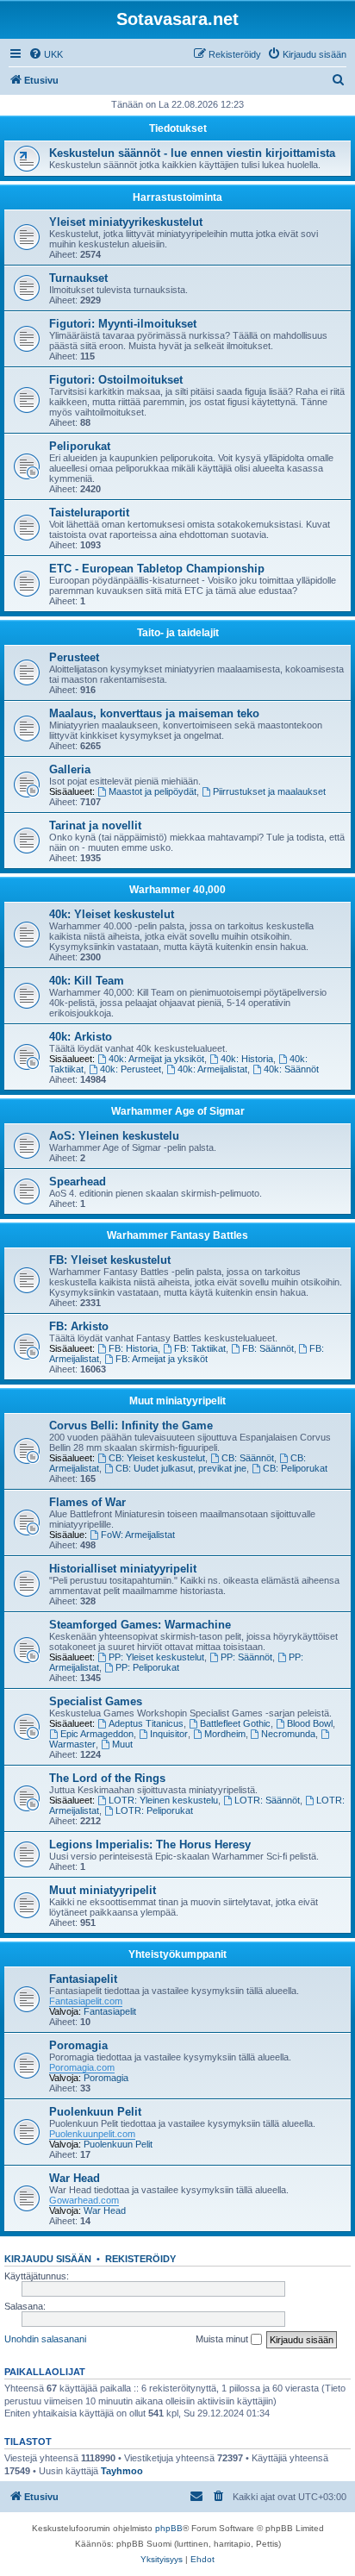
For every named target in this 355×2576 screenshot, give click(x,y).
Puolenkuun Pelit (95, 2112)
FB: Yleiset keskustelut (110, 1260)
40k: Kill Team (87, 981)
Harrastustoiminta (177, 197)
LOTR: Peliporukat (154, 1810)
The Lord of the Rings (107, 1778)
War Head (75, 2178)
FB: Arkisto (79, 1326)
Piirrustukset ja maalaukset (269, 791)
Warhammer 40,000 (177, 890)
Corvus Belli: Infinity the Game (131, 1426)
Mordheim (225, 1734)
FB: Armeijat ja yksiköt (162, 1359)
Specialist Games (96, 1701)
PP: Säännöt (246, 1657)
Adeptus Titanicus (146, 1723)
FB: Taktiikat (200, 1348)
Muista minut (223, 2339)
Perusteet (74, 657)
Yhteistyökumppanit (177, 1954)
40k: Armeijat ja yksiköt (156, 1059)
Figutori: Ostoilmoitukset (116, 380)
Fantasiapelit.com (86, 2001)
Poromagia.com (82, 2067)
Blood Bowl (310, 1723)
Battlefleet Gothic (235, 1723)
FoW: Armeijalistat (138, 1535)
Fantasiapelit (83, 1979)
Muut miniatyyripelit (177, 1401)
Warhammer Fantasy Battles (177, 1235)
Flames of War (87, 1502)
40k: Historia (247, 1059)
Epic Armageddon (97, 1734)
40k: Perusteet (131, 1069)
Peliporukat (80, 446)
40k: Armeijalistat (212, 1069)
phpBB (169, 2528)
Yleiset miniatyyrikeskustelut (126, 222)
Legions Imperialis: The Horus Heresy (150, 1844)
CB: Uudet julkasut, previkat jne (181, 1468)
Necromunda (288, 1734)
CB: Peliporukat (295, 1468)
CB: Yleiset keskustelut (157, 1458)
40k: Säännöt (291, 1069)
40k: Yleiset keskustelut (112, 914)
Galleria (70, 769)
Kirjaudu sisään (48, 2259)
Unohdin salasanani (45, 2339)
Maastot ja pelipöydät (153, 791)
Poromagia (78, 2045)
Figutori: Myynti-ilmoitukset (123, 324)
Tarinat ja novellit (95, 825)
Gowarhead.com (84, 2200)
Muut (122, 1744)
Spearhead (78, 1182)
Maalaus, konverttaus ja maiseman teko (154, 713)
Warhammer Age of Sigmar (178, 1111)
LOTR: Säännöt (267, 1800)
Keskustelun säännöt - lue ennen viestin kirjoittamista (192, 153)
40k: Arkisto (81, 1037)
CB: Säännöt (248, 1458)
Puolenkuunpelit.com (92, 2134)
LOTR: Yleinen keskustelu (163, 1800)
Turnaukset (78, 278)
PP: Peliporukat (147, 1667)
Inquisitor (169, 1734)
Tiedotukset (178, 128)
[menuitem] (46, 54)
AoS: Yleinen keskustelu (114, 1136)
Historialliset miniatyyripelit (123, 1569)
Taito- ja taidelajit (178, 633)
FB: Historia (133, 1348)
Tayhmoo (122, 2471)
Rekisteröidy (140, 2259)
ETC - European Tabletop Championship (157, 569)
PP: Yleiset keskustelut (156, 1657)
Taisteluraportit (89, 513)
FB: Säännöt (268, 1348)
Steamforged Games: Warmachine (140, 1625)
